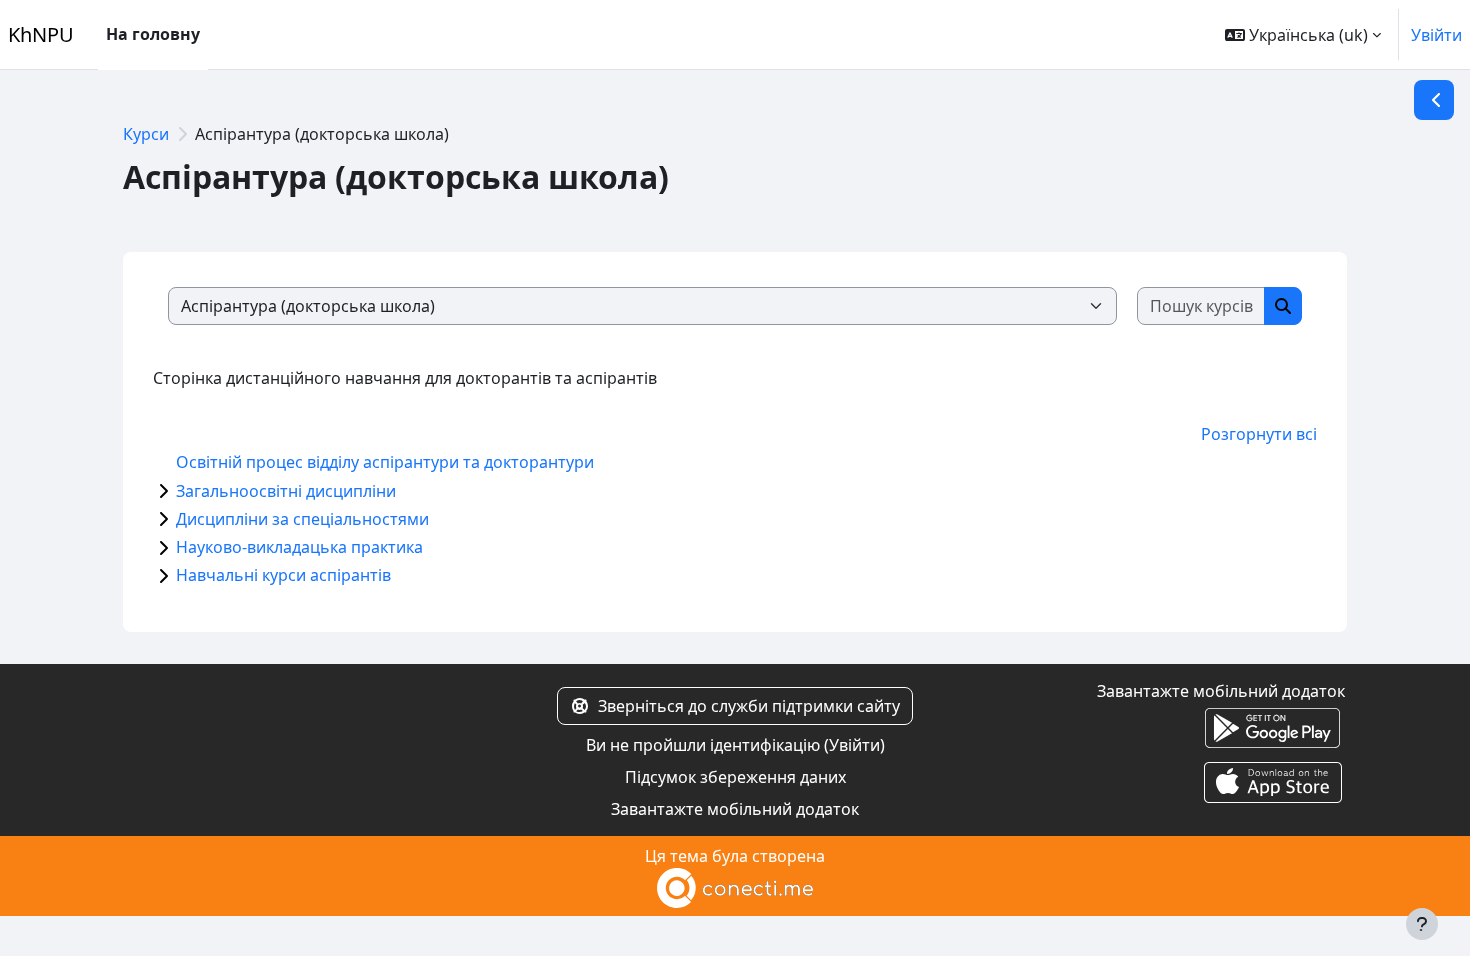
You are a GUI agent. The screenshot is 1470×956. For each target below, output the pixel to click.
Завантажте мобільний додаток (735, 809)
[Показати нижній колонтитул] (1422, 924)
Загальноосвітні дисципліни (286, 491)
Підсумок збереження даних (735, 777)
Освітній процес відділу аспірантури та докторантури (385, 462)
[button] (1303, 34)
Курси (146, 134)
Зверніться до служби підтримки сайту (749, 706)
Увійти (1436, 35)
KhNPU (41, 34)
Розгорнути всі (1259, 434)
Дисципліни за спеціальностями (302, 519)
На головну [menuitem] (153, 34)
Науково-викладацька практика (299, 547)
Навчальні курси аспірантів (283, 575)
